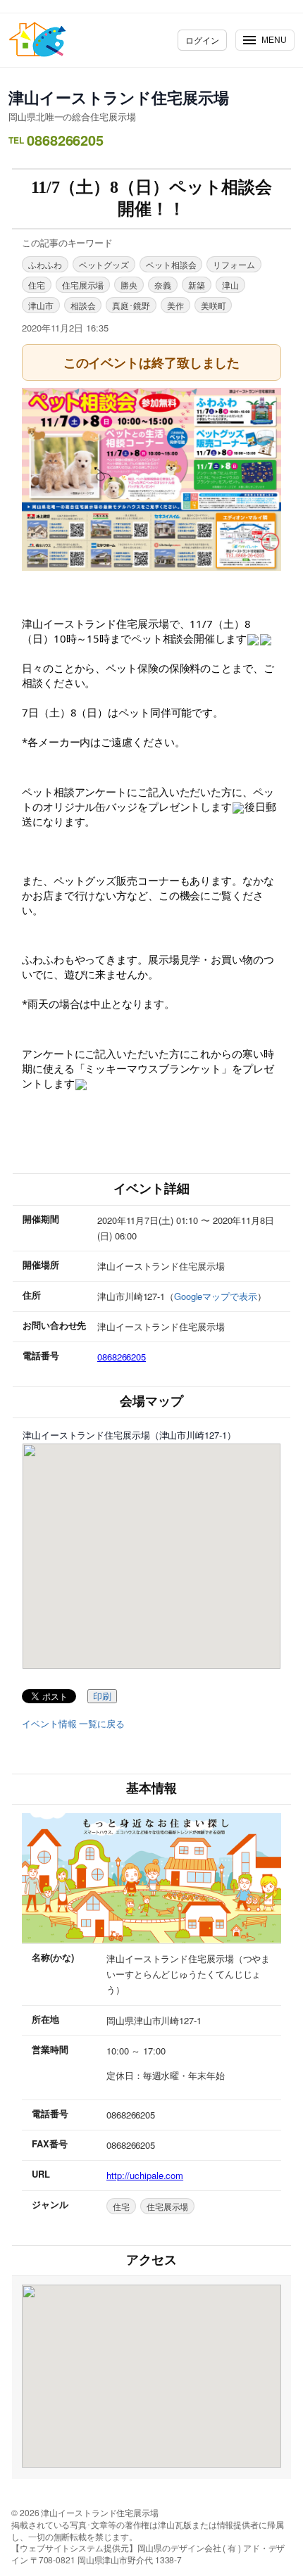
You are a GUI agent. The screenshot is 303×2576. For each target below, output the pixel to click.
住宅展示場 (83, 285)
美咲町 (214, 305)
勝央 (129, 285)
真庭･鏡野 (131, 305)
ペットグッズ (104, 264)
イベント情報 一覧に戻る (73, 1724)
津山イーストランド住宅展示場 (119, 97)
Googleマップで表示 (216, 1296)
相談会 (83, 305)
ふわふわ (45, 264)
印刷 (102, 1697)
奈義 (163, 285)
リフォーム (234, 264)
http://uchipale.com (145, 2175)
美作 (175, 305)
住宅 (37, 285)
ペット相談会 (171, 264)
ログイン (202, 40)
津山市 (41, 305)
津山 (230, 285)
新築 (197, 285)
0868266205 (122, 1357)
